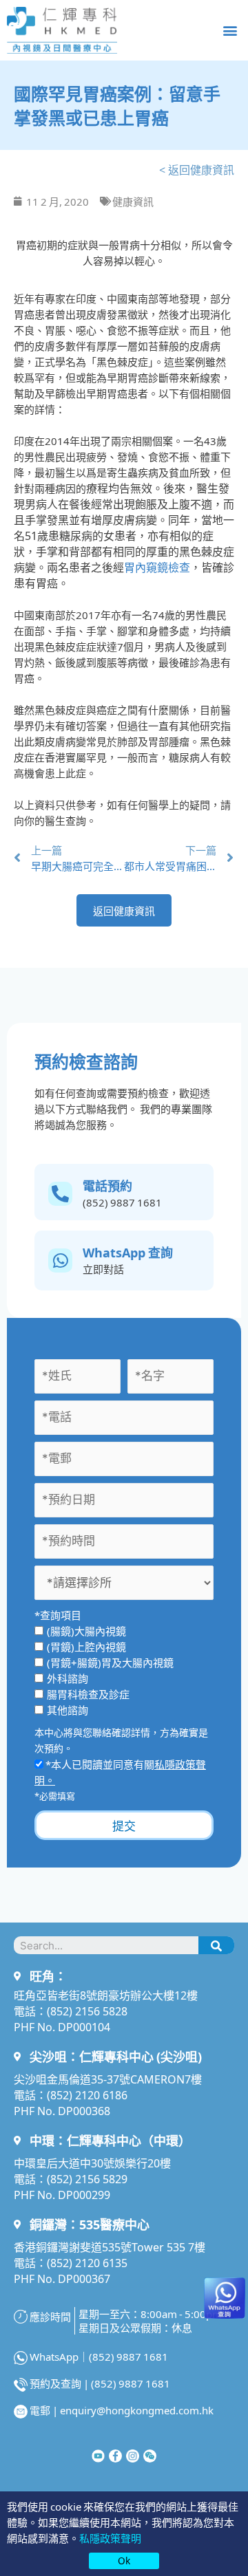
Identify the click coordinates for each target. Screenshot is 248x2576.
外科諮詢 (68, 1678)
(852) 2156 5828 (87, 2011)
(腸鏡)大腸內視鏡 (86, 1631)
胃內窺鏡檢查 (157, 567)
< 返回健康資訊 (197, 169)
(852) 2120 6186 (87, 2095)
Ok (124, 2560)
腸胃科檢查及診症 (88, 1694)
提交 (124, 1825)
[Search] (216, 1945)
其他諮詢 (68, 1710)
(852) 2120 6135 (87, 2262)
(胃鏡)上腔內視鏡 (86, 1646)
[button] (230, 30)
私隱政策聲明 (110, 2538)
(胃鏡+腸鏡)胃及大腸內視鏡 (110, 1662)
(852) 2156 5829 (87, 2178)
